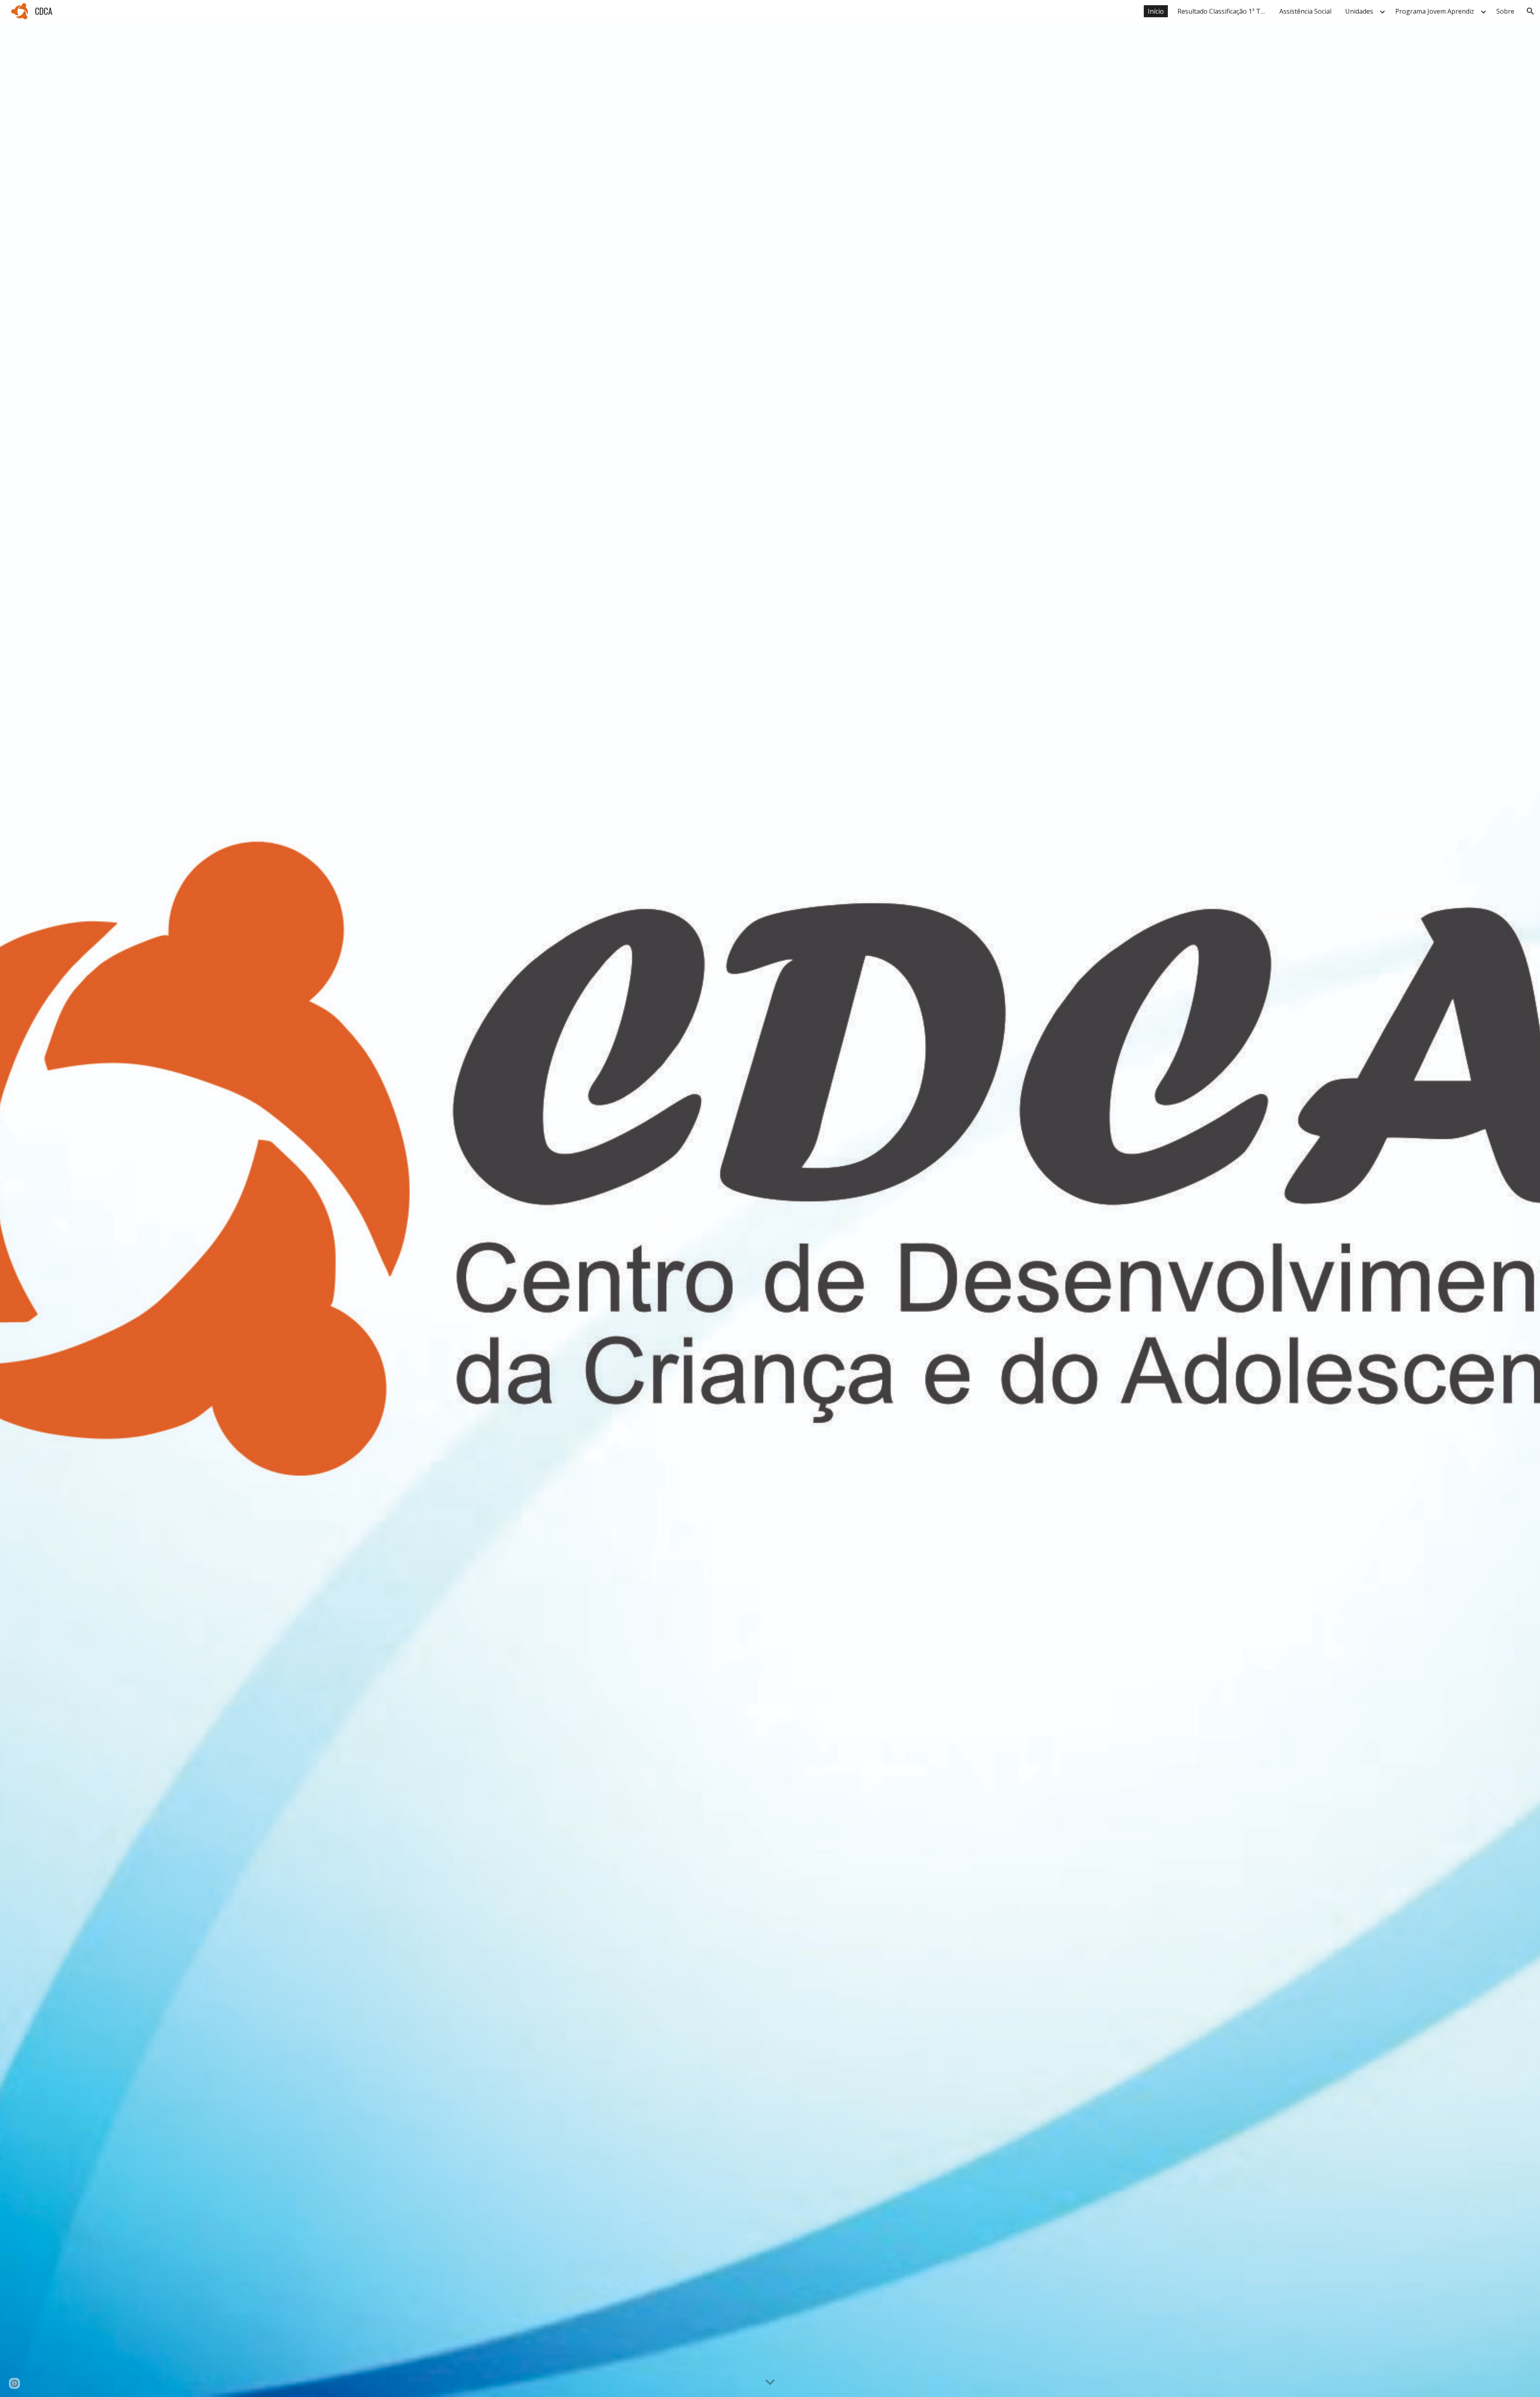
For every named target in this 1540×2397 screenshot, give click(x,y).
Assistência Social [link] (1305, 11)
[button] (1530, 11)
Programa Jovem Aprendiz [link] (1435, 11)
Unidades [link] (1359, 11)
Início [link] (1156, 11)
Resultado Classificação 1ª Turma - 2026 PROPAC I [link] (1224, 11)
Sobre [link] (1505, 11)
